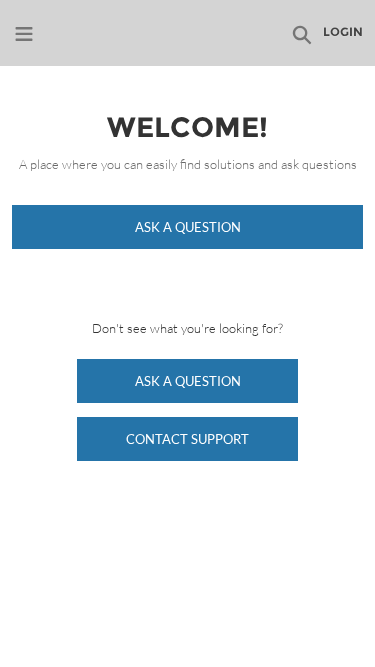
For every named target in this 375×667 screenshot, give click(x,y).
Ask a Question (188, 227)
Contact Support (187, 439)
